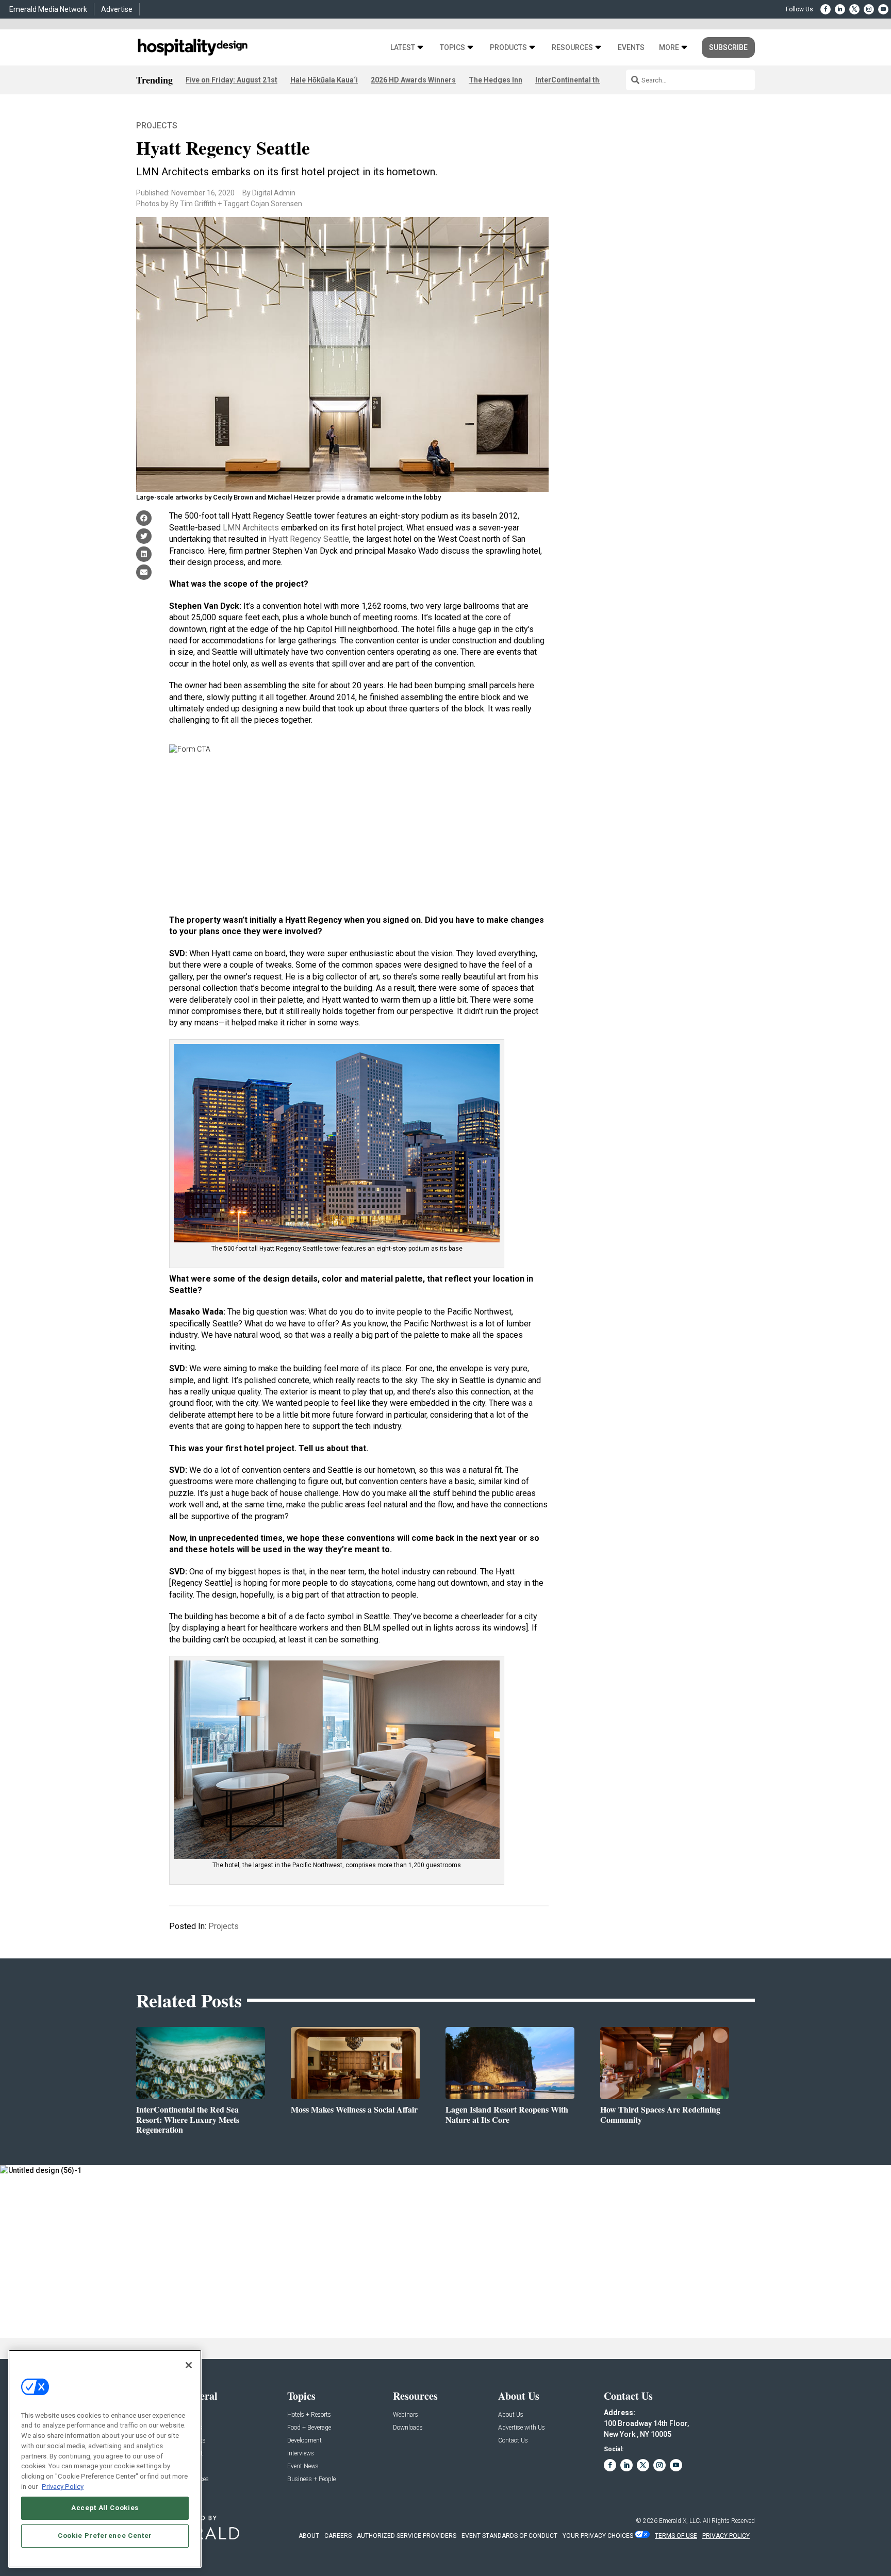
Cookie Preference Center (105, 2536)
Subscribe (728, 47)
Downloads (408, 2428)
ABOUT (309, 2536)
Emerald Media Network (48, 9)
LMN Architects (251, 528)
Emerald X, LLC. (680, 2521)
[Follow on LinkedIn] (840, 9)
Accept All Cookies (105, 2508)
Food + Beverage (309, 2428)
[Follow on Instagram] (869, 9)
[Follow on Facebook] (826, 9)
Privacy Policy (63, 2486)
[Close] (189, 2365)
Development (304, 2441)
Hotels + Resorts (309, 2415)
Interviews (301, 2454)
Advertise (117, 9)
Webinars (406, 2415)
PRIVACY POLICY (726, 2536)
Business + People (311, 2479)
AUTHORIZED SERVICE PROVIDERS (407, 2536)
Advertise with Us (522, 2428)
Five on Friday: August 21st (232, 80)
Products (508, 48)
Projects (157, 126)
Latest (403, 48)
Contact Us (513, 2441)
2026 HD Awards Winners (413, 80)
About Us (511, 2415)
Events (631, 48)
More (669, 48)
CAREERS (338, 2536)
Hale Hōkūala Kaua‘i (324, 80)
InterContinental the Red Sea (584, 80)
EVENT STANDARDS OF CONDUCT (509, 2536)
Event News (303, 2466)
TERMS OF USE (676, 2536)
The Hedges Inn (496, 80)
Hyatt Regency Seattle (309, 539)
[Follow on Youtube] (883, 9)
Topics (452, 48)
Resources (572, 48)
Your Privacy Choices (598, 2536)
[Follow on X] (854, 9)
